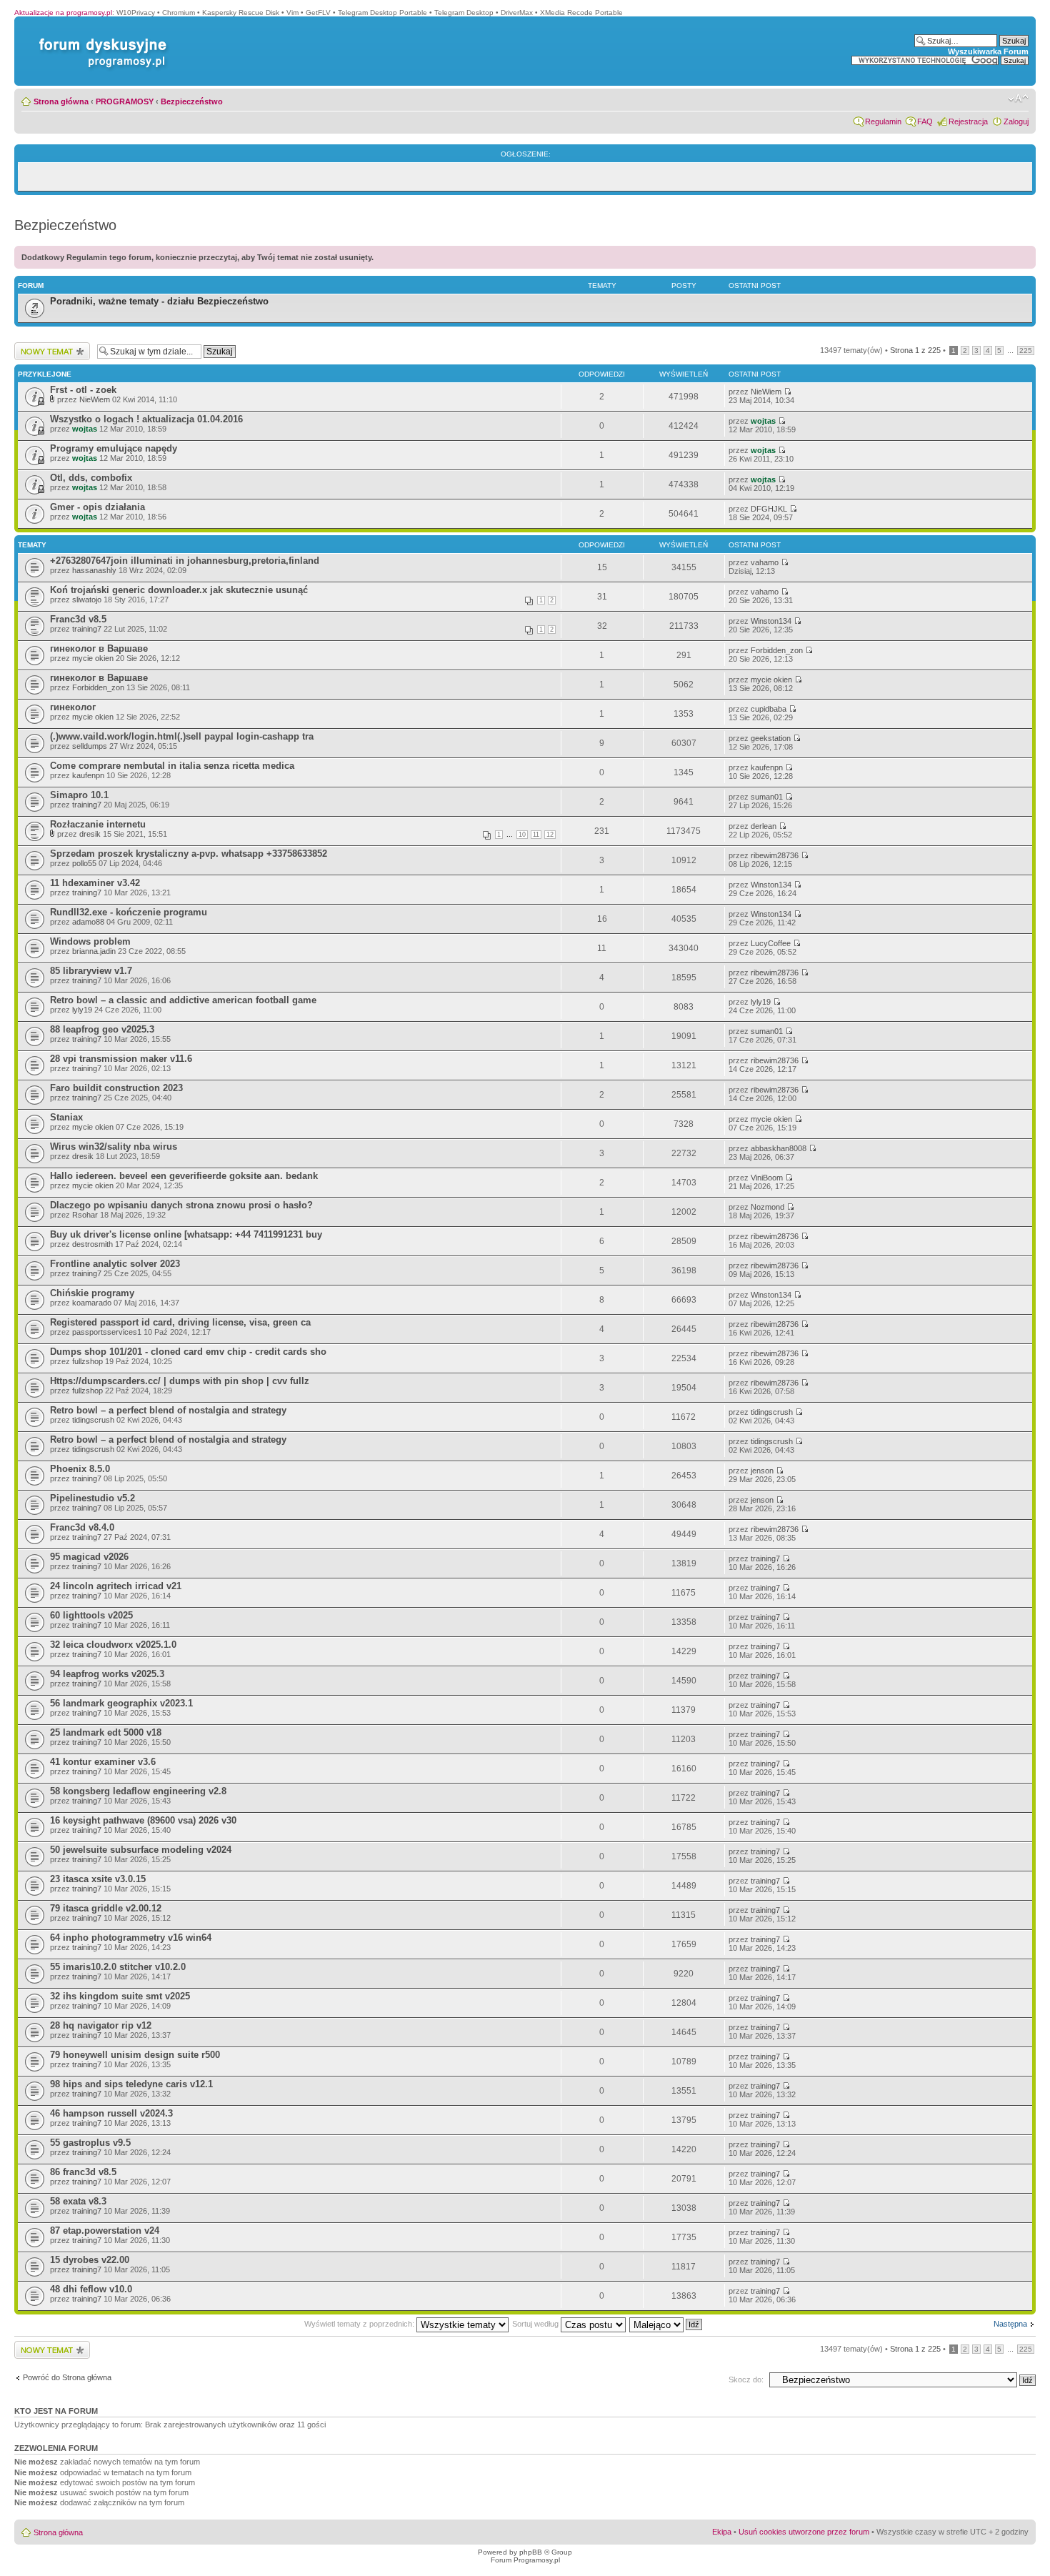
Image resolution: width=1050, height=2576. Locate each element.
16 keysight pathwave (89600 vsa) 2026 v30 (143, 1820)
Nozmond (767, 1207)
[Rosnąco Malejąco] (666, 2324)
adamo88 (88, 922)
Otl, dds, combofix (91, 478)
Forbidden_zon (777, 650)
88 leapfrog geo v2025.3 (102, 1029)
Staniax (66, 1117)
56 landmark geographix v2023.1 (121, 1703)
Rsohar (85, 1215)
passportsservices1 (107, 1332)
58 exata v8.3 (78, 2201)
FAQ (925, 121)
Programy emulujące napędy (114, 448)
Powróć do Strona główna (67, 2377)
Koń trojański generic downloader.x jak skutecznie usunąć (179, 590)
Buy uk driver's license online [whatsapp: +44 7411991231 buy (186, 1234)
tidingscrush (93, 1420)
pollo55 (84, 863)
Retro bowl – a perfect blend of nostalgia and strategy (168, 1410)
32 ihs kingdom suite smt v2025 (120, 1996)
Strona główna (61, 101)
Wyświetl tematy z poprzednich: (360, 2324)
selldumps (90, 746)
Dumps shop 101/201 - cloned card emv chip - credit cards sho (188, 1352)
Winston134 (771, 621)
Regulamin (883, 121)
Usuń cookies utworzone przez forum (804, 2532)
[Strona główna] (100, 38)
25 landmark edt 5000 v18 (106, 1732)
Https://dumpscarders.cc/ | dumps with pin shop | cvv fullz (180, 1381)
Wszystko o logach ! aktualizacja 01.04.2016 (146, 419)
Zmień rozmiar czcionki (1018, 99)
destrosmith (92, 1244)
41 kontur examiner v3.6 (103, 1762)
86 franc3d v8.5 (83, 2172)
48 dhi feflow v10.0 (91, 2289)
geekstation (771, 738)
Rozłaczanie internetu (98, 824)
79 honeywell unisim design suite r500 (135, 2055)
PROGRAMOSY (125, 101)
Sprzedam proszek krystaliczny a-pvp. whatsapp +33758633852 (189, 854)
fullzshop (87, 1361)
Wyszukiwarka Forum (988, 51)
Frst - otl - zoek (83, 390)
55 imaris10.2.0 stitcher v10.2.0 (118, 1967)
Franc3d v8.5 (78, 619)
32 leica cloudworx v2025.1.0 (113, 1645)
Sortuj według (536, 2324)
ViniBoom (767, 1178)
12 (550, 835)
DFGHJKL (769, 509)
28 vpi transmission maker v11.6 (121, 1059)
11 (536, 835)
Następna (1010, 2324)
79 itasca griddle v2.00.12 (106, 1908)
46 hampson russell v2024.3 (111, 2113)
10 (522, 835)
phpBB (531, 2552)
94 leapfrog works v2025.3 (107, 1674)
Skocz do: (746, 2379)
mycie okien (93, 658)
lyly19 (82, 1010)
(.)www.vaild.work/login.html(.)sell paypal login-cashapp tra (182, 736)
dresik (90, 834)
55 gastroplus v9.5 (90, 2143)
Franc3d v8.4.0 (82, 1527)
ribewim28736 (775, 855)
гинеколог (73, 707)
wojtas (85, 429)
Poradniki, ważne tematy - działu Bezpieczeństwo (159, 301)
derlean (764, 826)
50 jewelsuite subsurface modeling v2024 (141, 1850)
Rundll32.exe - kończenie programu (129, 912)
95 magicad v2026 (89, 1557)
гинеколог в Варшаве (99, 648)
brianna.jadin (94, 951)
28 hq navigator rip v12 (101, 2025)
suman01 (767, 797)
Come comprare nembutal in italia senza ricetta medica (172, 766)
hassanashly (94, 570)
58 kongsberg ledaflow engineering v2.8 (138, 1791)
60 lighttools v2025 (91, 1615)
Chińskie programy (92, 1293)
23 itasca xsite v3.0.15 (98, 1879)
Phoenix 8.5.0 (80, 1469)
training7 (87, 629)
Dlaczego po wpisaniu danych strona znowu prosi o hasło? (181, 1205)
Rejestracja (968, 121)
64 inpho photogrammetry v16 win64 (131, 1938)
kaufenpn (88, 775)
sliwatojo (87, 600)
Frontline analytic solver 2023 (115, 1264)
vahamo (765, 562)
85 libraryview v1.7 (91, 971)
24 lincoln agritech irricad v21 (116, 1586)
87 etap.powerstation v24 (105, 2231)
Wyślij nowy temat (45, 347)
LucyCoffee (771, 943)
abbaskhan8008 (779, 1148)
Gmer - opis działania (97, 507)
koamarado (92, 1303)
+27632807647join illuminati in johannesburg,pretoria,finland (185, 561)
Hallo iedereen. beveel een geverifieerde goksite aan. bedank (184, 1176)
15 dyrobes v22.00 (90, 2260)
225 (1026, 350)
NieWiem (95, 399)
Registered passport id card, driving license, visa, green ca (180, 1322)
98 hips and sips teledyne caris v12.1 (131, 2084)
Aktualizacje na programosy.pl (63, 13)
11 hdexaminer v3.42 (95, 883)
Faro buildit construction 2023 (116, 1088)
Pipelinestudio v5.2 (92, 1498)
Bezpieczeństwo (192, 101)
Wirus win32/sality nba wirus (114, 1147)
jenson (762, 1471)
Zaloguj (1016, 121)
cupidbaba (769, 709)
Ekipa (722, 2532)
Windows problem (90, 941)
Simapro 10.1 (79, 795)
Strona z (915, 350)
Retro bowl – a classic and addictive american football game (183, 1000)
